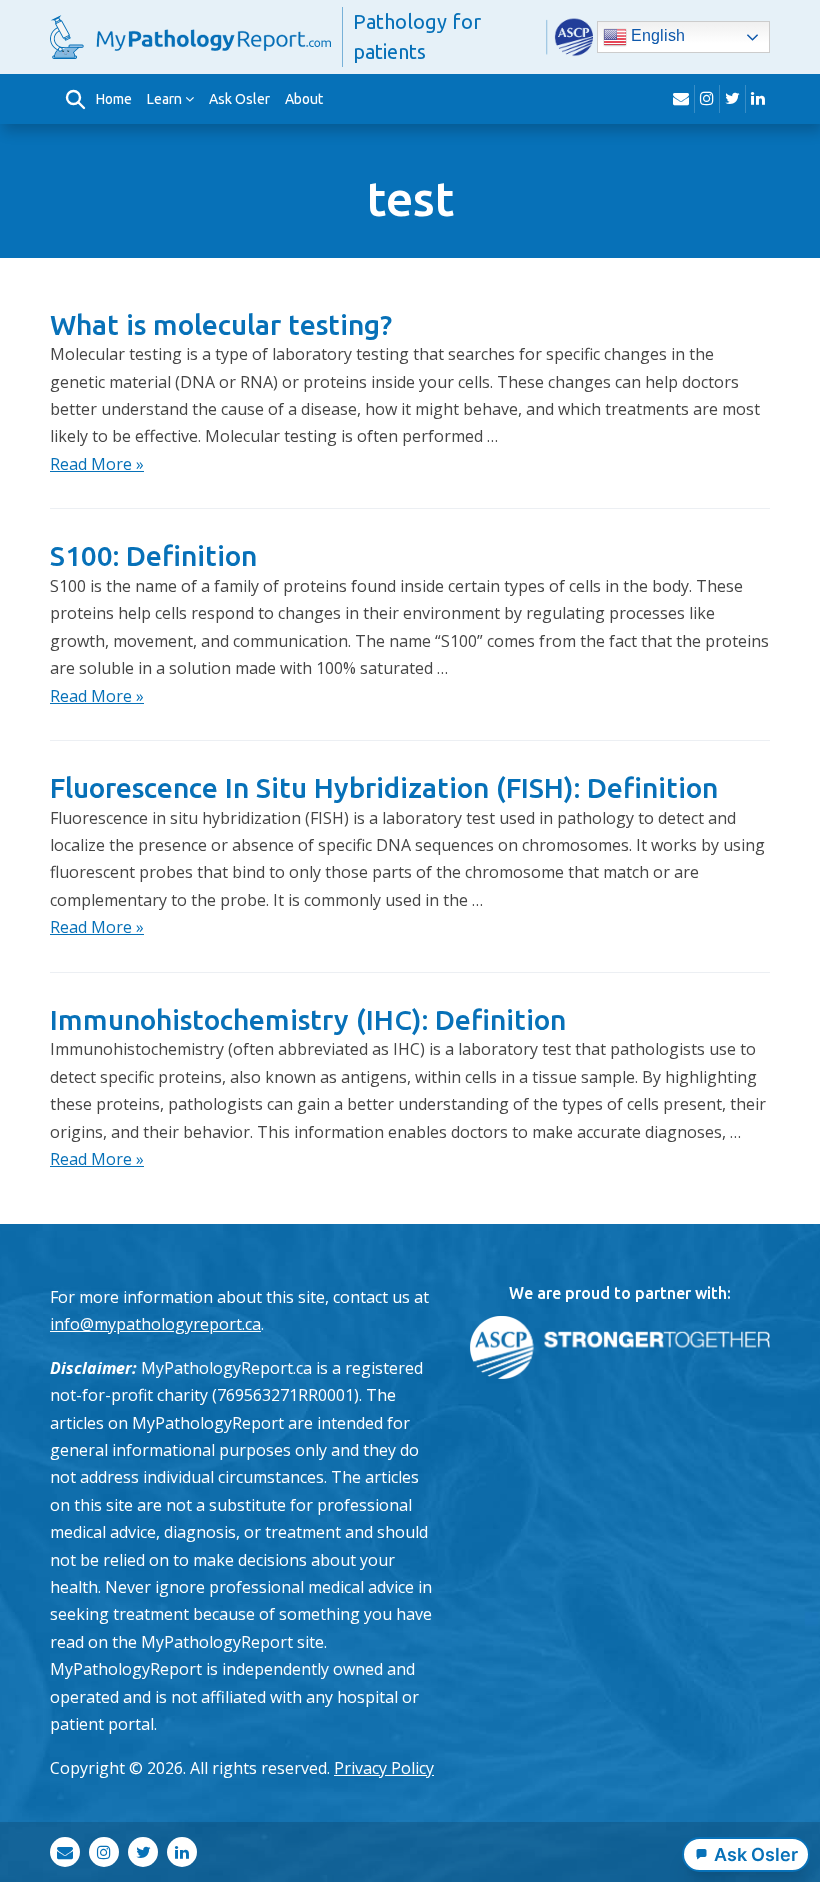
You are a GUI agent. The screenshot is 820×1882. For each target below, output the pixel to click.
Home (114, 99)
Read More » (97, 464)
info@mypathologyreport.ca (155, 1324)
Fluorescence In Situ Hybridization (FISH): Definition (384, 787)
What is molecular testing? (221, 324)
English (656, 35)
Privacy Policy (384, 1768)
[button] (75, 99)
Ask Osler (239, 99)
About (304, 99)
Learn (164, 99)
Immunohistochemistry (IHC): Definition (308, 1019)
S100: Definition (153, 555)
